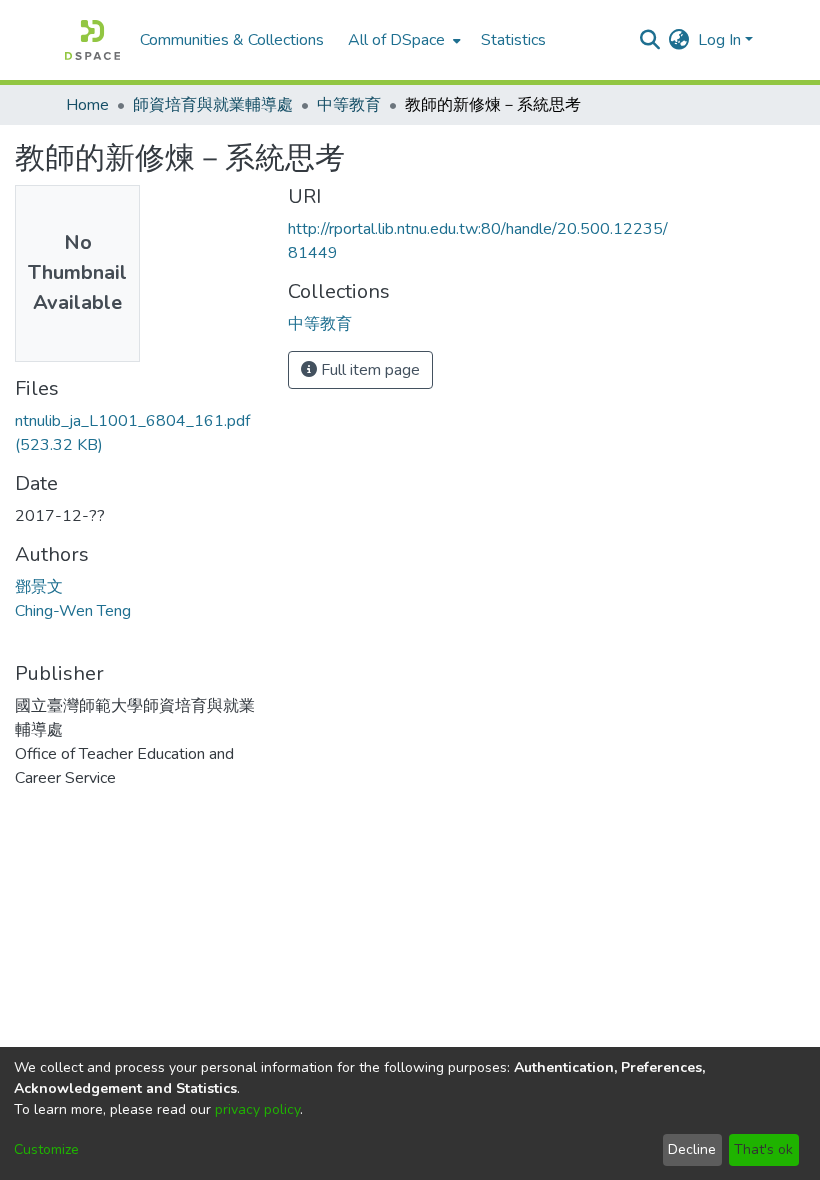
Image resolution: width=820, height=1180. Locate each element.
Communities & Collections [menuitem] (232, 40)
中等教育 (349, 105)
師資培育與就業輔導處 (213, 105)
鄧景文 (39, 587)
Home (87, 105)
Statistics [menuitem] (513, 40)
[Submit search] (650, 40)
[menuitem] (402, 40)
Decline (692, 1149)
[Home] (92, 40)
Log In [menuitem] (719, 40)
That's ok (763, 1149)
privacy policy (257, 1109)
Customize (46, 1149)
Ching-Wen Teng (73, 611)
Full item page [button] (368, 370)
